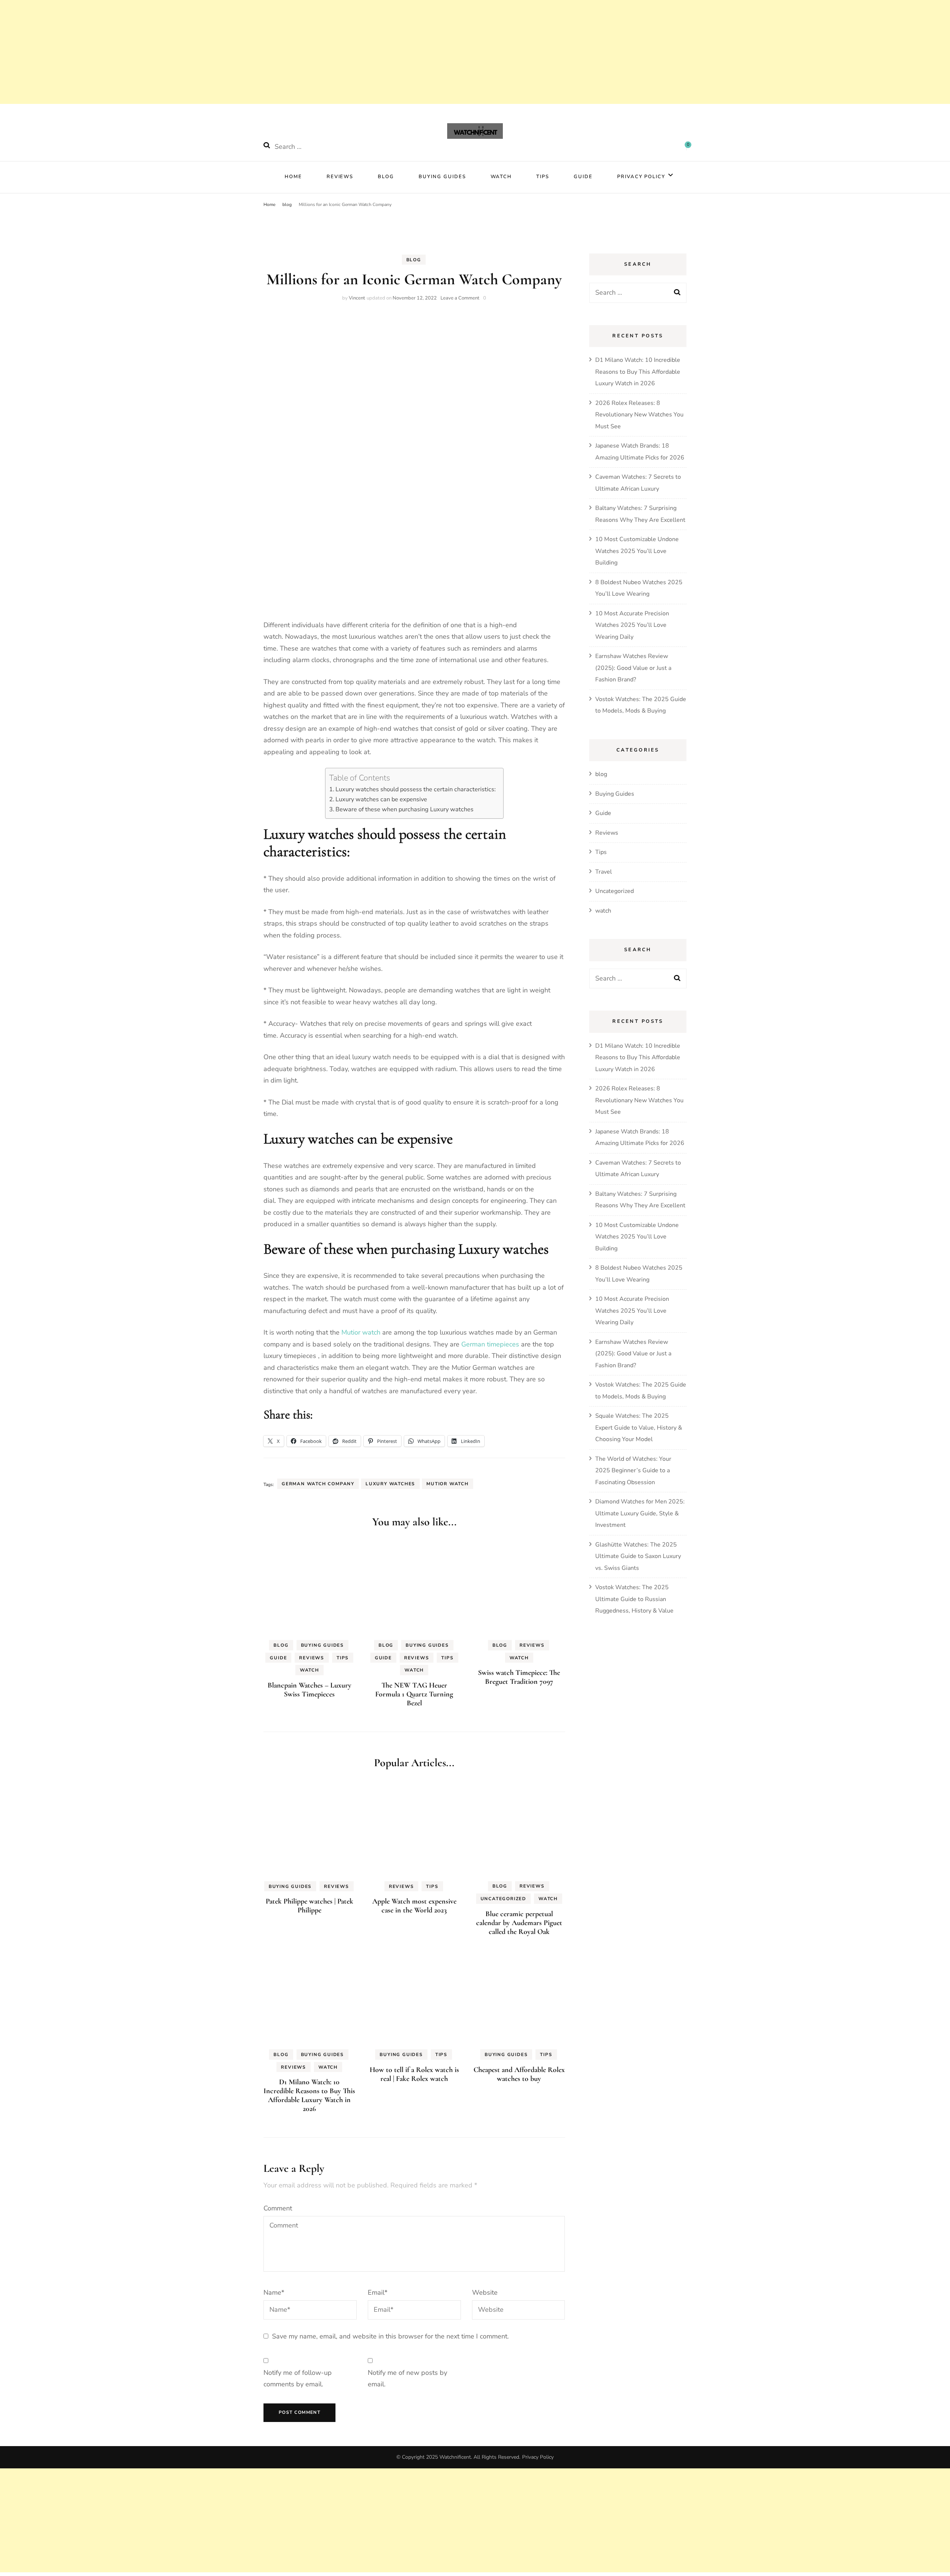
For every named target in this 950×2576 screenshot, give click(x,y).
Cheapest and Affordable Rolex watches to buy (519, 2074)
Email (378, 2292)
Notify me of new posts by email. (407, 2379)
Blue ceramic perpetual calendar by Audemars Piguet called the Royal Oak (519, 1923)
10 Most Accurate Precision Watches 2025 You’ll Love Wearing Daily (632, 625)
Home (293, 177)
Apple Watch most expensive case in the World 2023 (414, 1906)
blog (414, 260)
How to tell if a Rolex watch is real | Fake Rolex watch (414, 2074)
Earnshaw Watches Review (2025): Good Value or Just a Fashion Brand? (633, 668)
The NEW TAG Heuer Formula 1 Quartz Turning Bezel (414, 1694)
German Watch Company (318, 1484)
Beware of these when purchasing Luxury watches (404, 809)
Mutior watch (361, 1332)
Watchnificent (455, 2457)
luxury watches (390, 1484)
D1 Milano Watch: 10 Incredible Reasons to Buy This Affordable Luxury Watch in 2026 (309, 2095)
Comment (278, 2208)
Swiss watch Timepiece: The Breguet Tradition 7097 (519, 1677)
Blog (386, 177)
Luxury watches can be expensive (381, 799)
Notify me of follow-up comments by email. (298, 2379)
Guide (583, 177)
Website (485, 2292)
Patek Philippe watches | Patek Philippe (309, 1906)
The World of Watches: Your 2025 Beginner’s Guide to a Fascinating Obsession (633, 1471)
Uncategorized (503, 1899)
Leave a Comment (460, 298)
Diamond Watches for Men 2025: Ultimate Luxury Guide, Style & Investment (640, 1513)
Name (274, 2292)
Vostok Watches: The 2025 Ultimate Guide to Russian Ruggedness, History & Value (634, 1599)
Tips (543, 177)
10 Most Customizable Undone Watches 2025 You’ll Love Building (637, 551)
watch (501, 177)
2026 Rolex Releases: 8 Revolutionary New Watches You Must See (639, 415)
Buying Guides (442, 177)
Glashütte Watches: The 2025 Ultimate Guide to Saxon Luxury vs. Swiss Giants (638, 1556)
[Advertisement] (223, 2520)
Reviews (340, 177)
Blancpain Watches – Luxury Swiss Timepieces (309, 1690)
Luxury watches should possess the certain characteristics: (416, 789)
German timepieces (490, 1344)
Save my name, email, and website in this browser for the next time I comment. (390, 2336)
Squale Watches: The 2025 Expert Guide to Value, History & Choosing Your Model (639, 1428)
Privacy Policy (641, 177)
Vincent (357, 298)
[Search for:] (322, 147)
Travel (604, 872)
